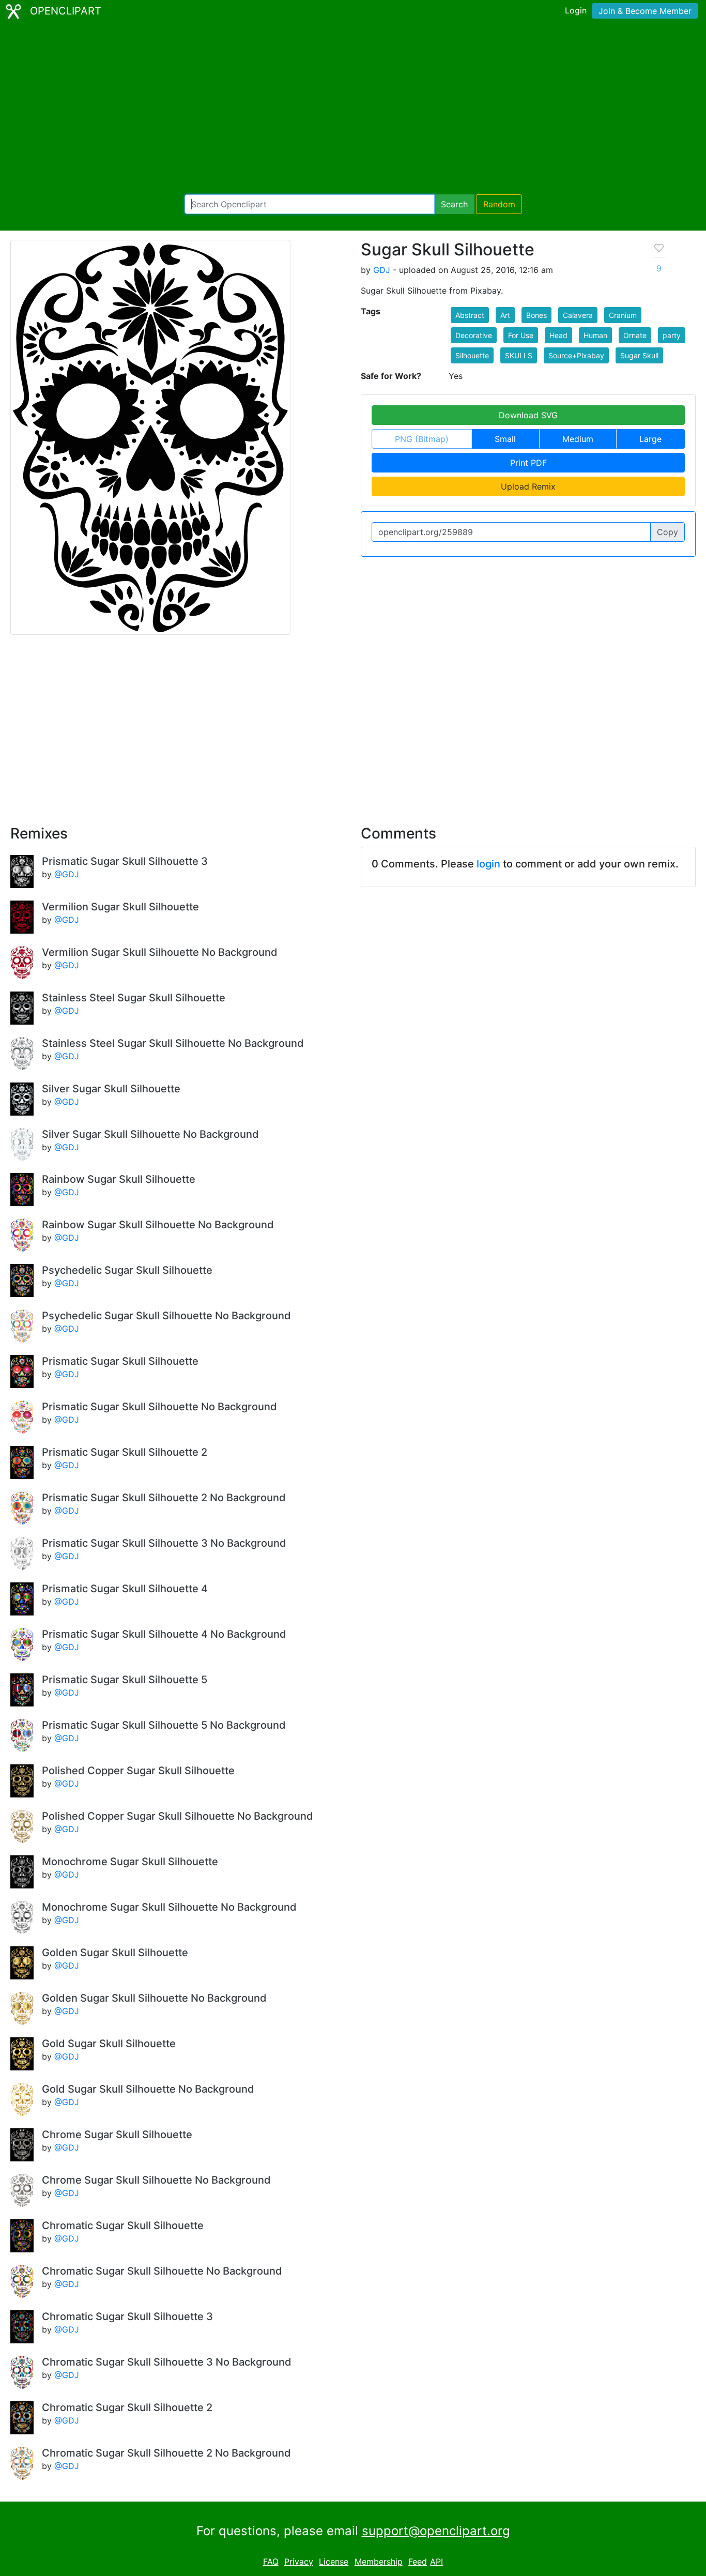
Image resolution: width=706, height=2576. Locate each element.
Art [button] (505, 315)
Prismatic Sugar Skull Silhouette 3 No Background (164, 1543)
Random (499, 204)
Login (576, 10)
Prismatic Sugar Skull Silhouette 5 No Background (164, 1725)
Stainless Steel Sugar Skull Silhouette (134, 998)
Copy (667, 532)
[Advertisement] (353, 109)
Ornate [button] (635, 335)
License (334, 2562)
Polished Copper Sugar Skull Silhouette (138, 1771)
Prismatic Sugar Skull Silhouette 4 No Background (164, 1634)
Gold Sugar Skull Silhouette (109, 2044)
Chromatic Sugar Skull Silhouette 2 (127, 2407)
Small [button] (505, 439)
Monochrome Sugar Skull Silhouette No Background (169, 1907)
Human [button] (595, 335)
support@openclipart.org (436, 2531)
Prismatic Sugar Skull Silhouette (120, 1361)
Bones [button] (536, 315)
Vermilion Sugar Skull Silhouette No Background (160, 952)
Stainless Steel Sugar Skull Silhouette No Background (173, 1043)
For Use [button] (521, 335)
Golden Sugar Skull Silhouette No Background (154, 1998)
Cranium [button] (623, 315)
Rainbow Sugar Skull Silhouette (119, 1179)
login (488, 864)
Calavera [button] (578, 315)
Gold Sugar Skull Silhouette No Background (148, 2089)
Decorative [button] (474, 335)
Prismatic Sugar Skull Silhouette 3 (125, 861)
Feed (418, 2562)
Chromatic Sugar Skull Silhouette (123, 2226)
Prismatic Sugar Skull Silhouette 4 (125, 1589)
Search (454, 204)
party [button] (672, 335)
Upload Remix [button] (528, 486)
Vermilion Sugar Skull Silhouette (120, 907)
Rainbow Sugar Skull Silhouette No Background (158, 1225)
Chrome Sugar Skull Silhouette (117, 2135)
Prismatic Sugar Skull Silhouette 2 (125, 1452)
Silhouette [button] (472, 355)
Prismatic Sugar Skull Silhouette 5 (125, 1680)
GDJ (382, 270)
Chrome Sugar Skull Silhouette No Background (156, 2180)
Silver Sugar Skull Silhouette (111, 1089)
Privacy (299, 2562)
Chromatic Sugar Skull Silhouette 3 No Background (167, 2362)
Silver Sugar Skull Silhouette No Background (150, 1134)
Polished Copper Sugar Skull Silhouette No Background (178, 1816)
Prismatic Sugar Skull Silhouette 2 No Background (164, 1498)
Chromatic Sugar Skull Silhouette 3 (127, 2316)
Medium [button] (578, 439)
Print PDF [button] (528, 463)
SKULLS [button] (519, 355)
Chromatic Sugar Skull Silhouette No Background (162, 2271)
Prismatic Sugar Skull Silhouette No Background (159, 1407)
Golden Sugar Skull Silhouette (115, 1953)
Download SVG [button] (528, 415)
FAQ (271, 2562)
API (436, 2562)
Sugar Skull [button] (639, 355)
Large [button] (650, 439)
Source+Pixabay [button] (576, 355)
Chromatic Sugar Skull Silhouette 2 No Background (166, 2453)
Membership (379, 2562)
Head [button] (558, 335)
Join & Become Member (645, 11)
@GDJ (67, 874)
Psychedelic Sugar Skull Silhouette (127, 1270)
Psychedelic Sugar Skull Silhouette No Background (166, 1316)
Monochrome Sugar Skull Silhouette (130, 1862)
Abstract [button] (470, 315)
